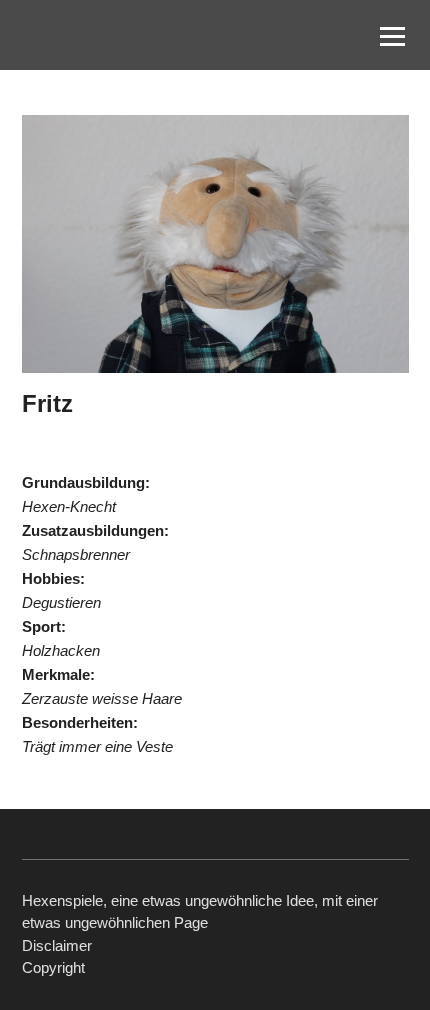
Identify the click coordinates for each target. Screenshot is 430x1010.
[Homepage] (102, 35)
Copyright (53, 967)
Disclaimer (57, 945)
